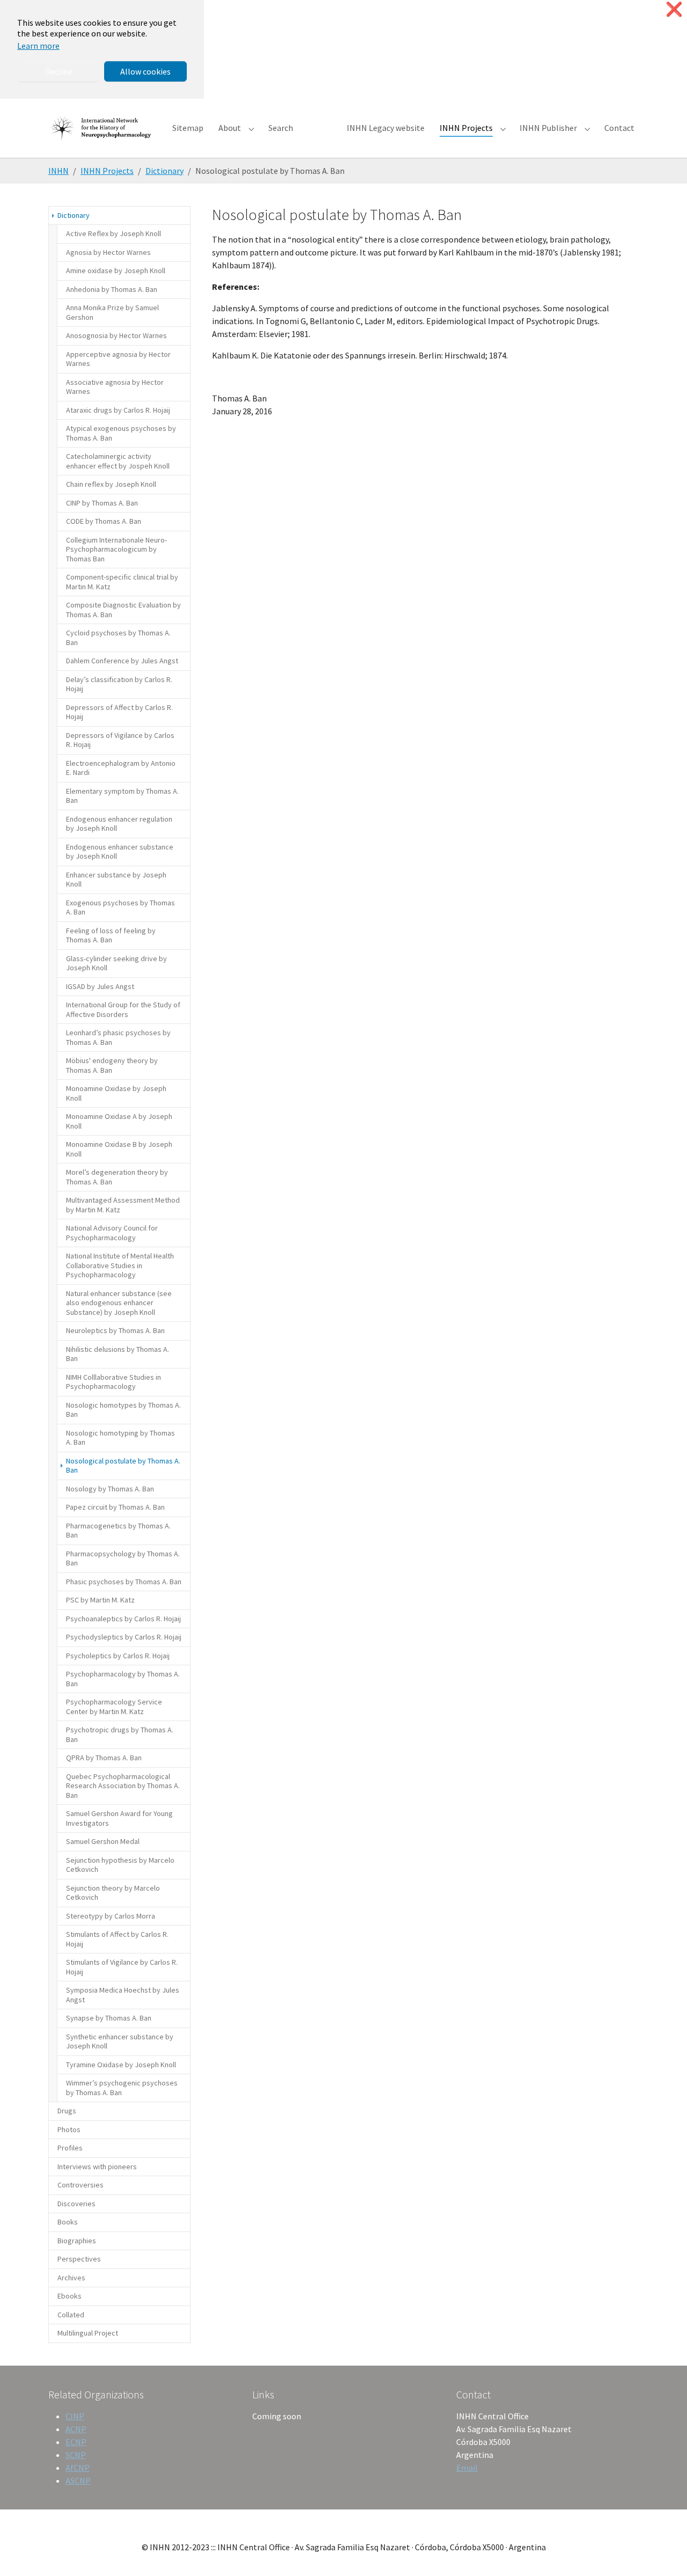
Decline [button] (59, 71)
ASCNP (78, 2480)
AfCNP (78, 2468)
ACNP (76, 2429)
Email (467, 2468)
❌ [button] (674, 9)
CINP (75, 2416)
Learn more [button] (38, 46)
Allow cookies (145, 71)
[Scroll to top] (663, 2552)
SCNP (76, 2455)
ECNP (76, 2442)
